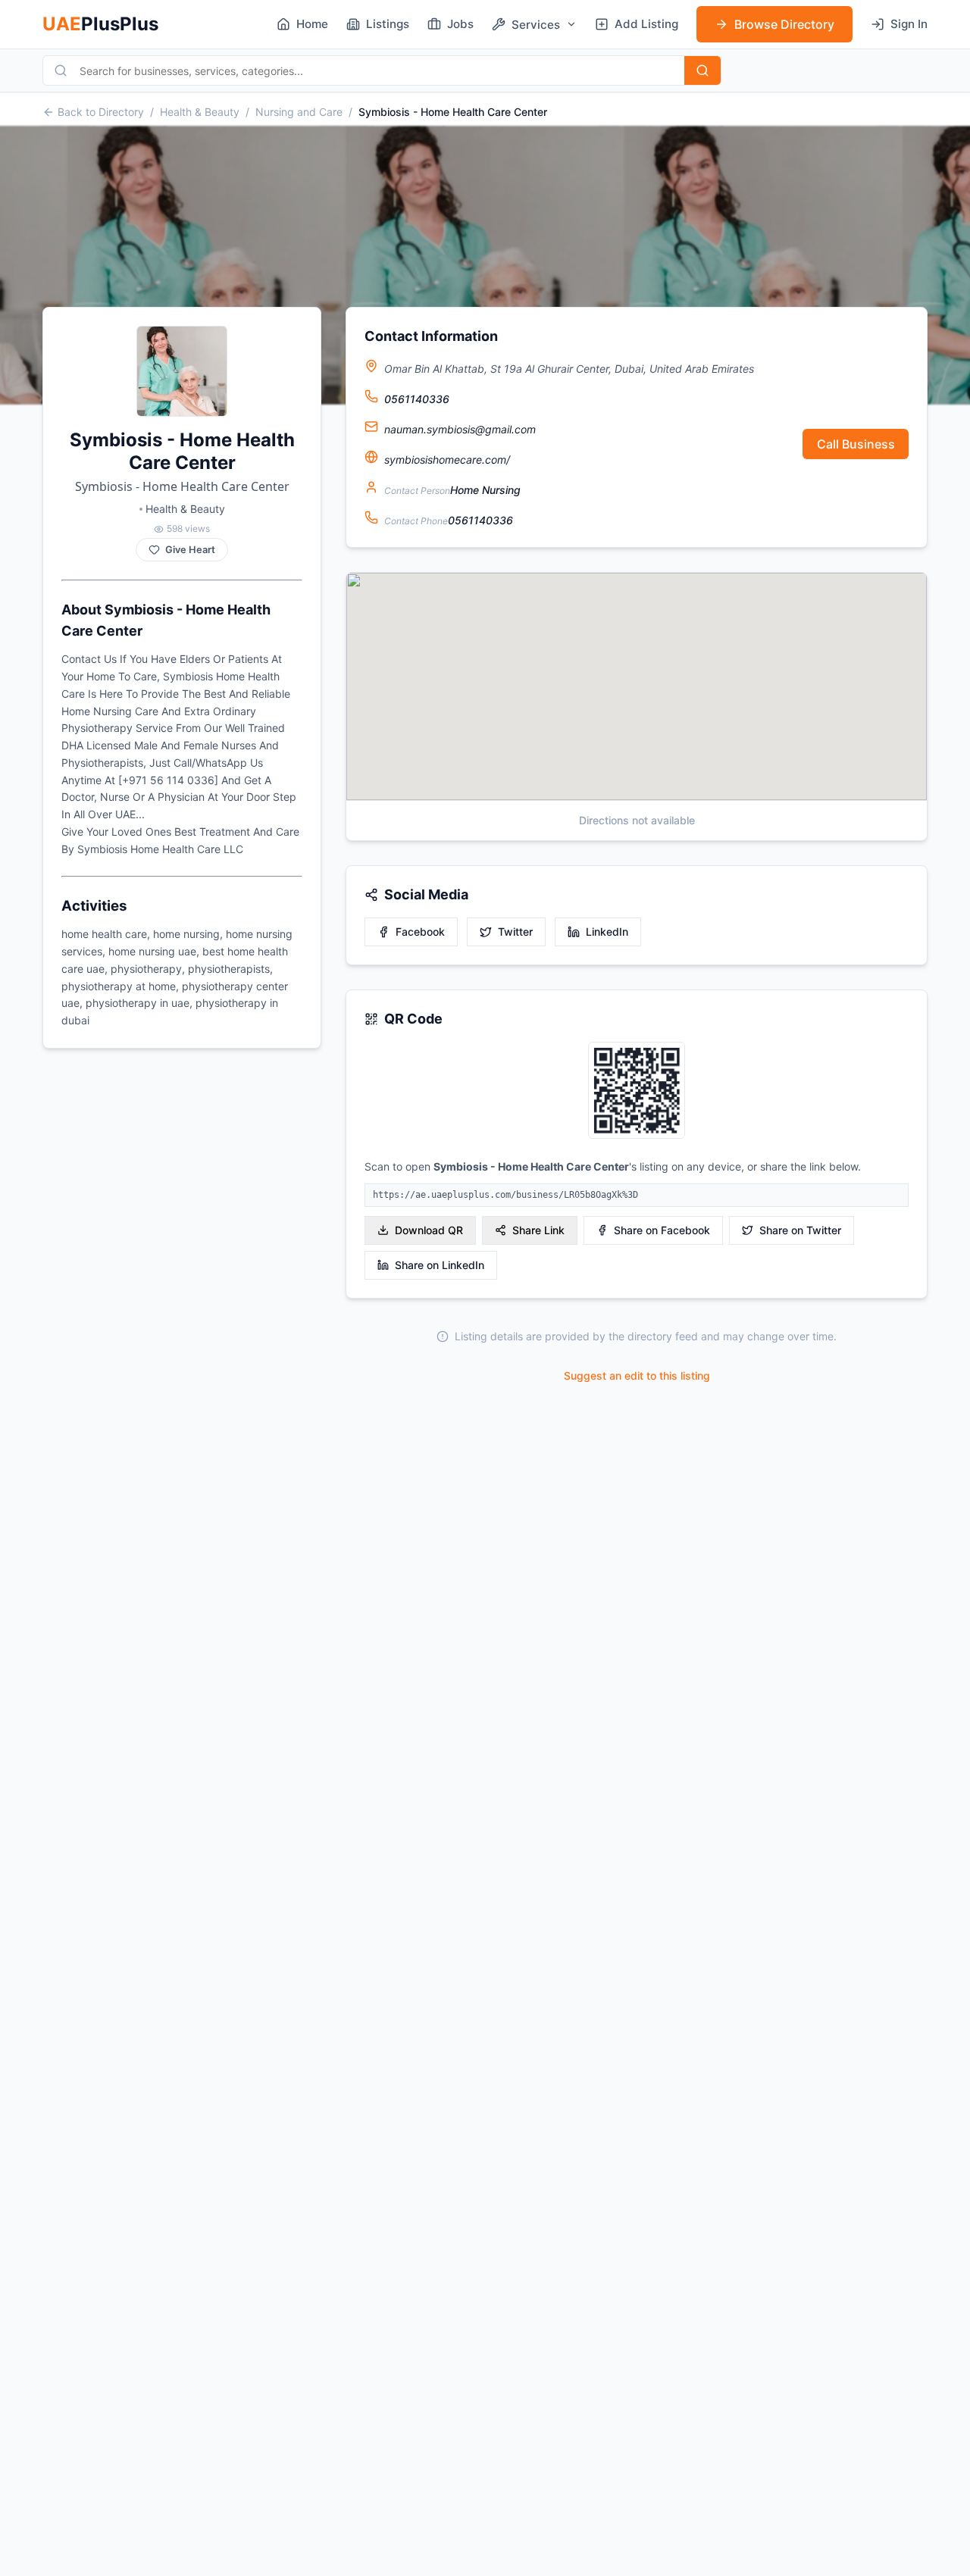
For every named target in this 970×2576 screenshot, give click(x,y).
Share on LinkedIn (440, 1265)
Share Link (538, 1230)
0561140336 (417, 399)
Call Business (856, 444)
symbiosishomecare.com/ (447, 460)
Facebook (420, 932)
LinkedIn (607, 932)
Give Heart (190, 550)
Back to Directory (101, 112)
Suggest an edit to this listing (637, 1376)
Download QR (429, 1230)
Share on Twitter (800, 1230)
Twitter (515, 932)
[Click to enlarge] (637, 1091)
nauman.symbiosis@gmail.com (460, 429)
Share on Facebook (662, 1230)
